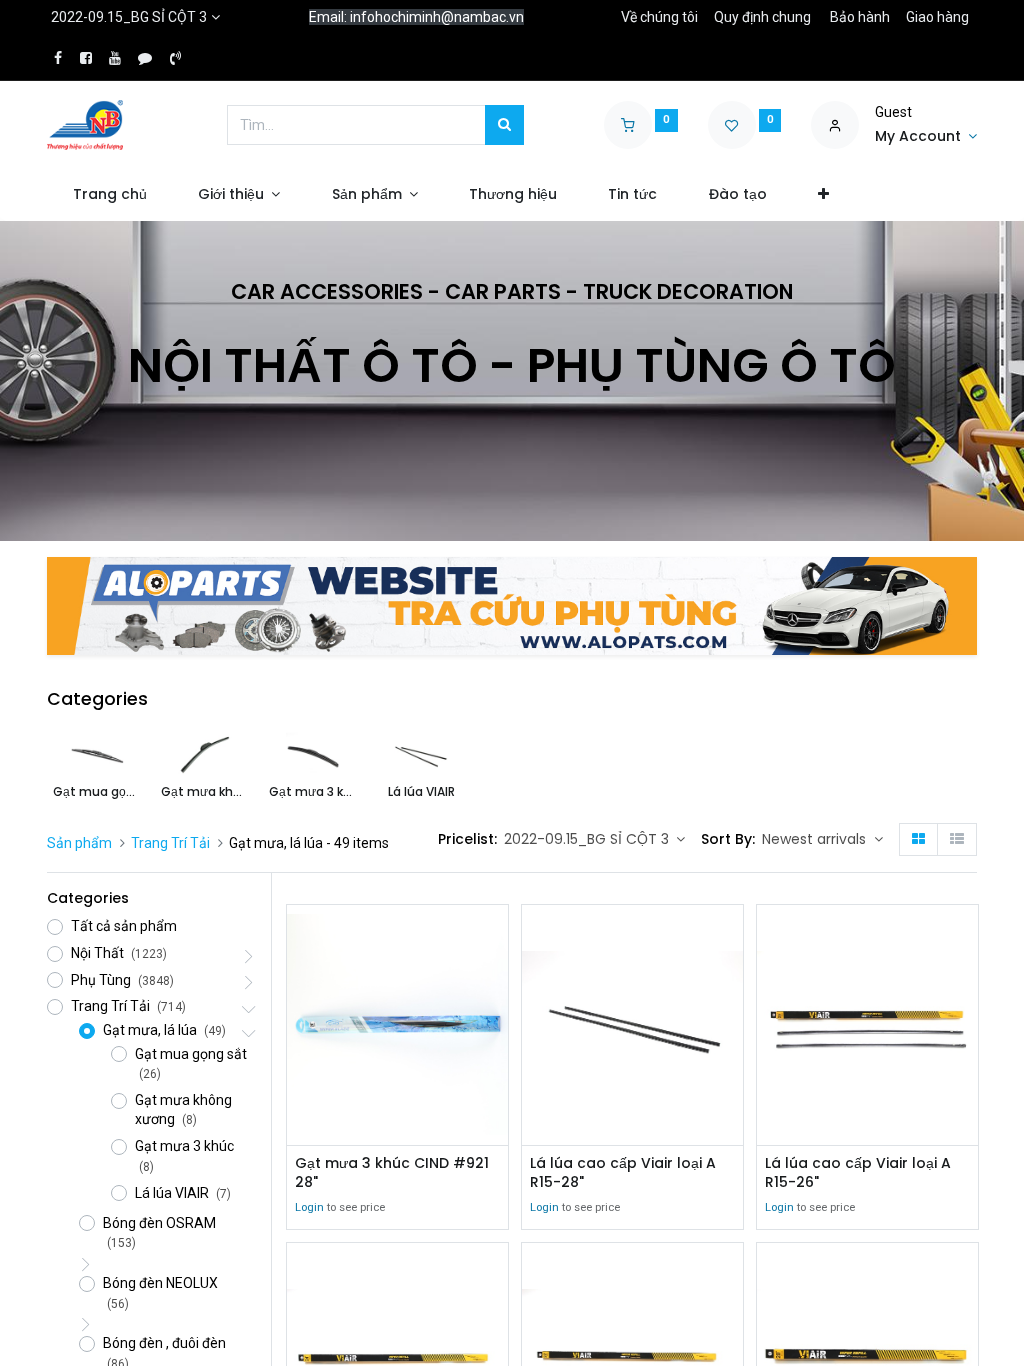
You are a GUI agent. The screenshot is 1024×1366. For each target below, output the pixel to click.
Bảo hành (860, 17)
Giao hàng (937, 17)
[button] (823, 195)
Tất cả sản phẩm (124, 926)
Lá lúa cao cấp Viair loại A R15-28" (623, 1173)
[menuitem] (109, 195)
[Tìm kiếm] (504, 125)
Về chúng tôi (659, 17)
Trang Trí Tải (170, 843)
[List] (957, 840)
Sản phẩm (79, 843)
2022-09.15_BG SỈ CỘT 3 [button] (588, 839)
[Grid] (918, 840)
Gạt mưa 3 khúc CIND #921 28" (392, 1173)
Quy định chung (762, 17)
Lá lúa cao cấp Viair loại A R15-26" (858, 1173)
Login (309, 1207)
